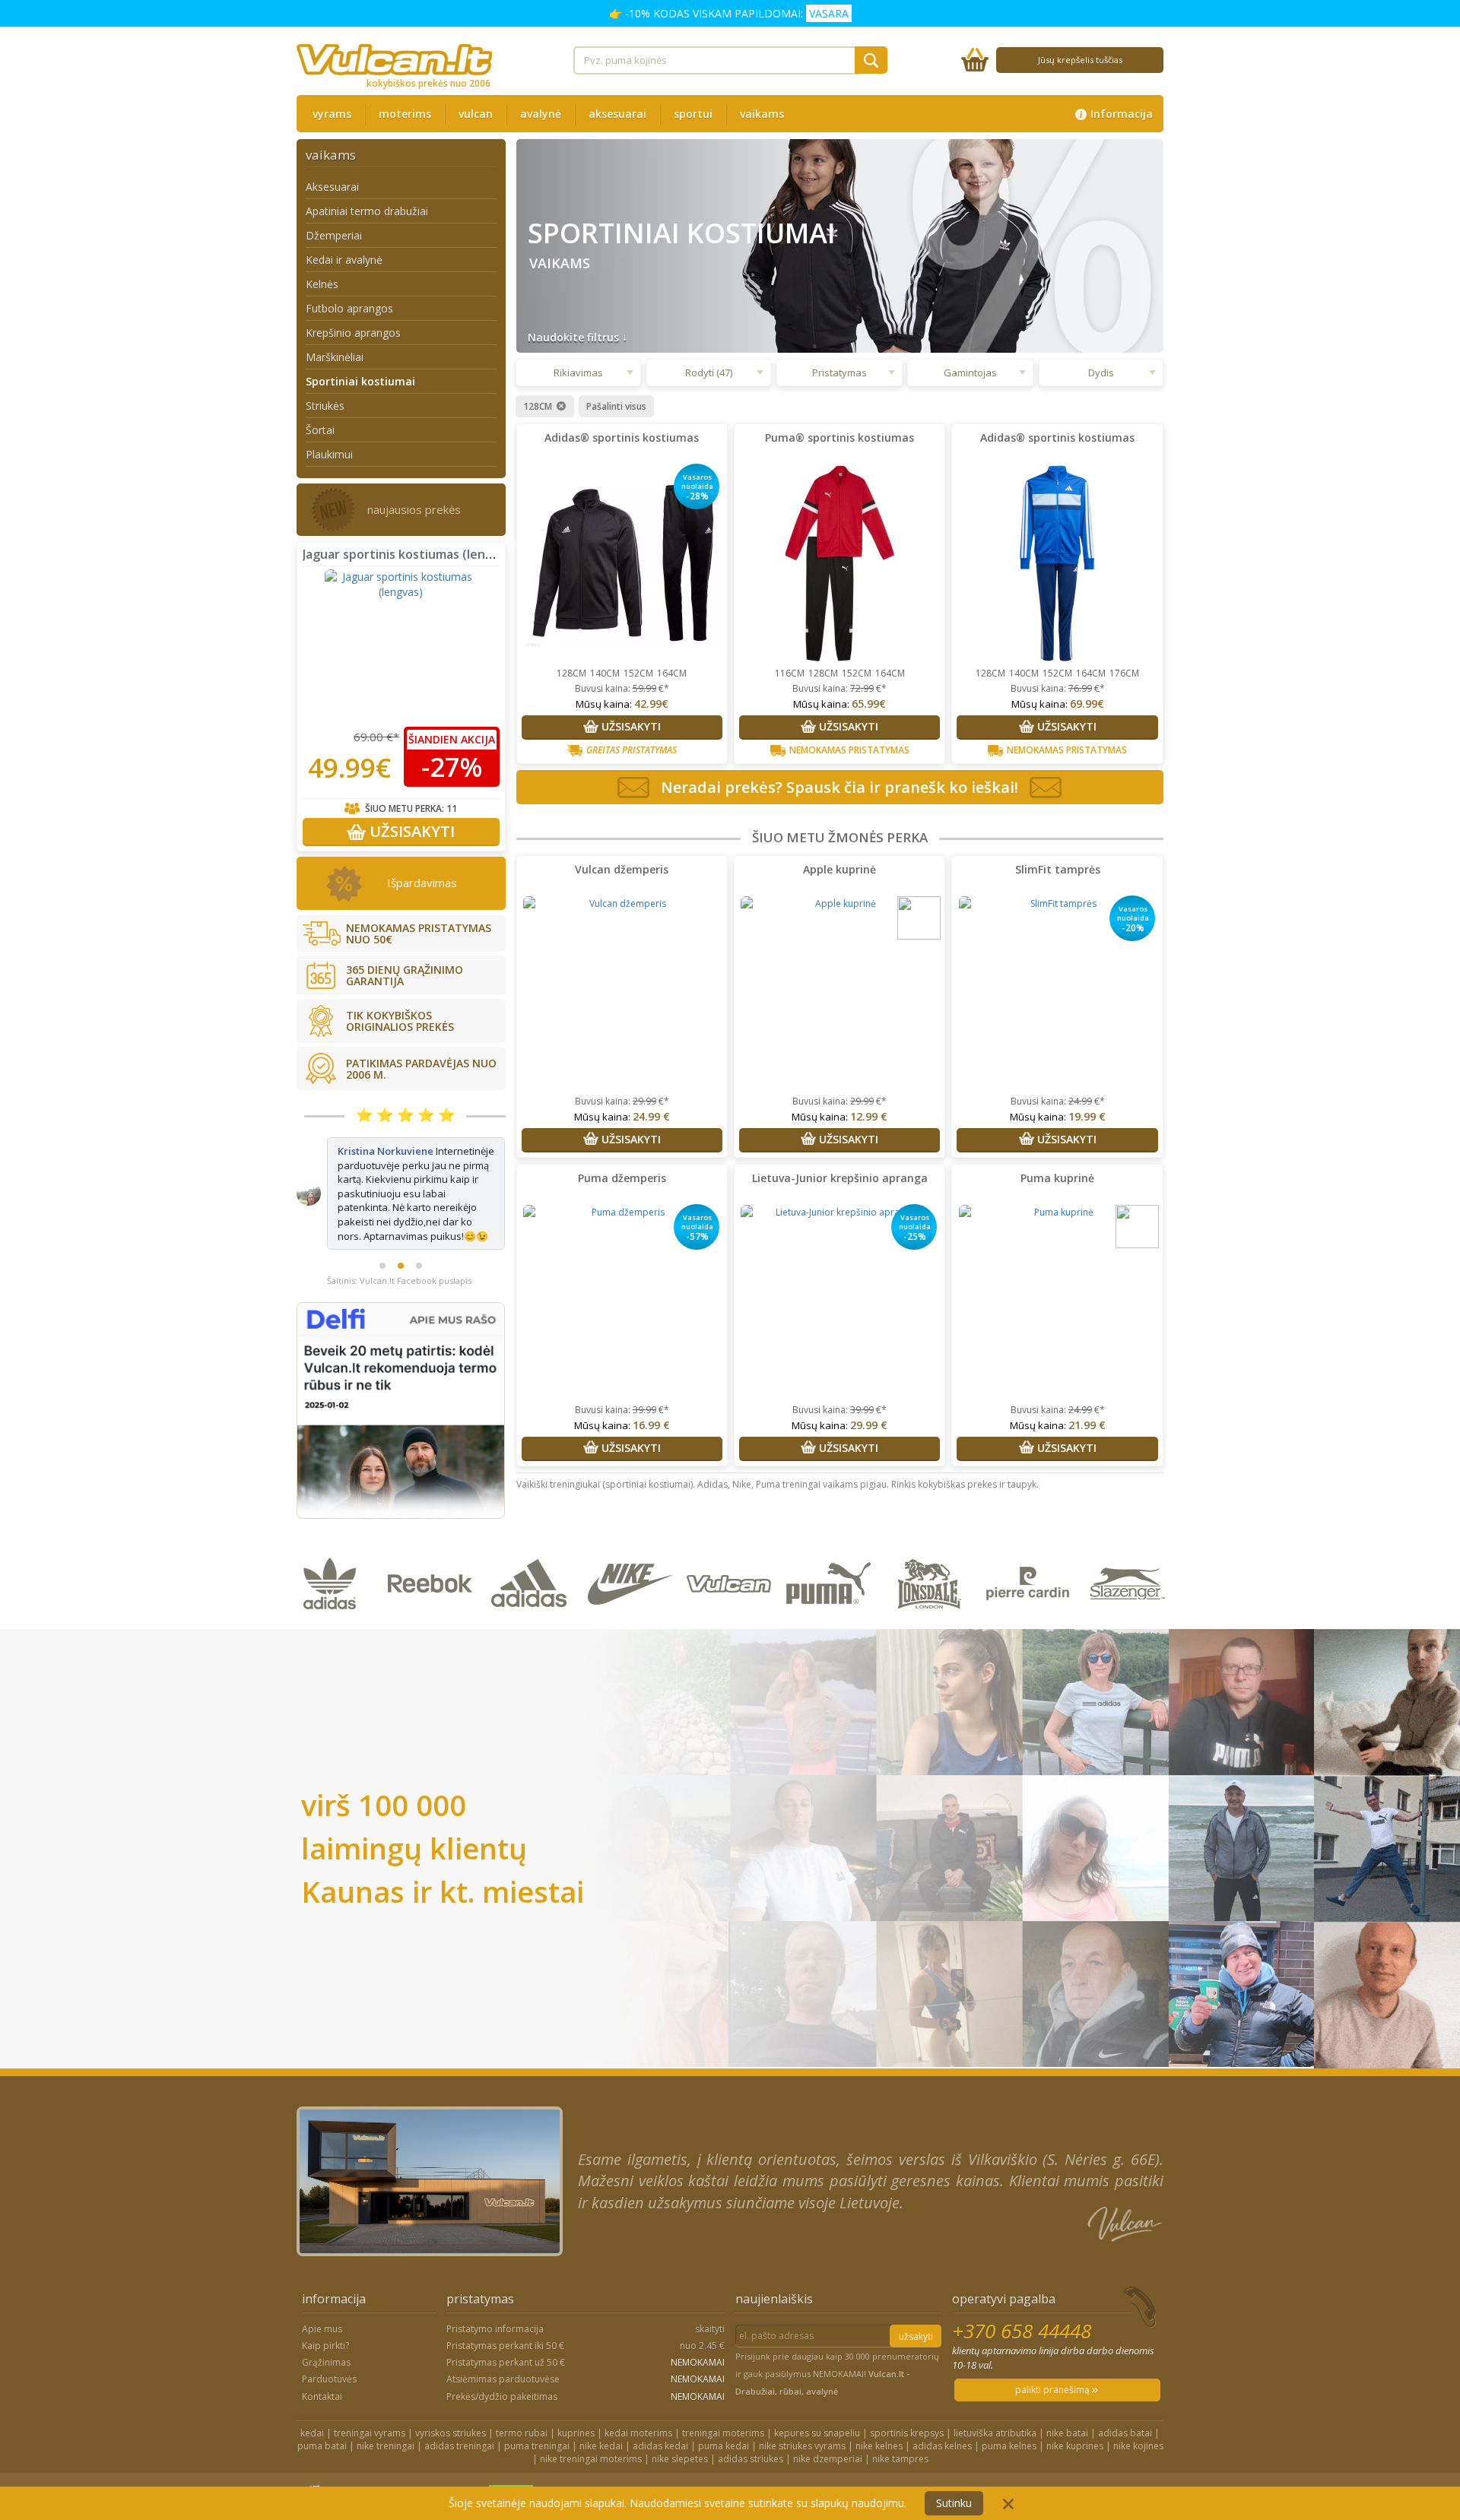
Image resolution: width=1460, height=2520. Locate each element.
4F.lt (765, 2457)
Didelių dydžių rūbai (829, 2457)
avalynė (541, 114)
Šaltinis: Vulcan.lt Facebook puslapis (399, 1224)
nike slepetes (680, 2420)
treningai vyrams (370, 2393)
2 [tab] (401, 1209)
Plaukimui (329, 454)
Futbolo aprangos (349, 308)
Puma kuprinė (1057, 1178)
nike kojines (1138, 2407)
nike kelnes (879, 2407)
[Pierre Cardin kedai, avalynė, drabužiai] (1031, 1582)
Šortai (320, 430)
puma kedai (724, 2407)
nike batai (1067, 2393)
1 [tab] (382, 1209)
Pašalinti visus (616, 407)
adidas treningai (459, 2407)
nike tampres (900, 2420)
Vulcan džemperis (622, 869)
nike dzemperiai (828, 2420)
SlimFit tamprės (1058, 869)
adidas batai (1125, 2393)
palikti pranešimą (1054, 2351)
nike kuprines (1075, 2407)
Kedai (951, 2457)
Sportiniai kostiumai (360, 381)
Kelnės (322, 284)
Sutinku (954, 2503)
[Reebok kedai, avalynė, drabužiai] (433, 1582)
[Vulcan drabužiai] (732, 1582)
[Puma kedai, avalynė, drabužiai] (832, 1582)
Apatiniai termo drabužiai (367, 211)
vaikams (762, 114)
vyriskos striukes (451, 2393)
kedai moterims (638, 2393)
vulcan (476, 114)
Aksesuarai (332, 187)
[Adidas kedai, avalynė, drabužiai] (533, 1582)
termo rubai (522, 2393)
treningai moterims (723, 2393)
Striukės (325, 406)
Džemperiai (334, 235)
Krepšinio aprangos (353, 333)
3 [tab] (419, 1209)
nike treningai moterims (591, 2420)
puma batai (322, 2407)
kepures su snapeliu (817, 2393)
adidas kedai (660, 2407)
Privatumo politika (1016, 2457)
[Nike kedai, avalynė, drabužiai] (632, 1582)
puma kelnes (1009, 2407)
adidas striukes (751, 2420)
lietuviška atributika (995, 2393)
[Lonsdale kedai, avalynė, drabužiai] (931, 1582)
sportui (693, 114)
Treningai (906, 2457)
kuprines (576, 2393)
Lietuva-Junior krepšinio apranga (840, 1178)
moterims (405, 114)
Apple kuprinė (839, 869)
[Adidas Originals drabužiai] (333, 1582)
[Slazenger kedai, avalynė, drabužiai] (1129, 1582)
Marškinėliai (335, 357)
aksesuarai (617, 114)
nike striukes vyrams (802, 2407)
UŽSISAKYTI (410, 831)
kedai (312, 2393)
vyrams (332, 114)
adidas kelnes (942, 2407)
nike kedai (601, 2407)
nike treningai (386, 2407)
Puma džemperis (622, 1178)
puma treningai (537, 2407)
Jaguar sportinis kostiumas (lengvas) (410, 554)
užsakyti (916, 2298)
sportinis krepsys (907, 2393)
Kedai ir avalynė (344, 260)
